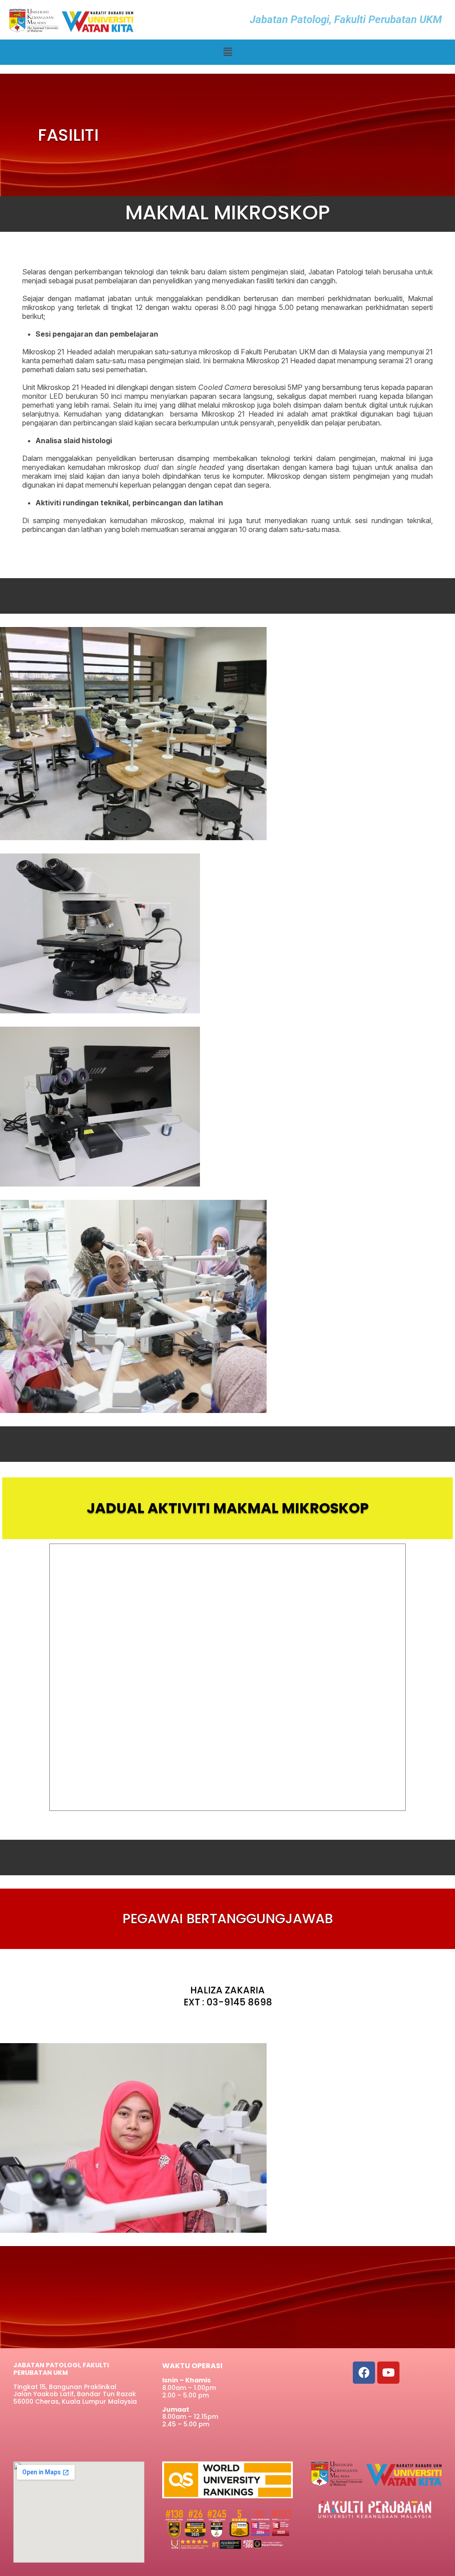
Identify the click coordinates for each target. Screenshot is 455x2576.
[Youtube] (388, 2373)
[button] (227, 52)
